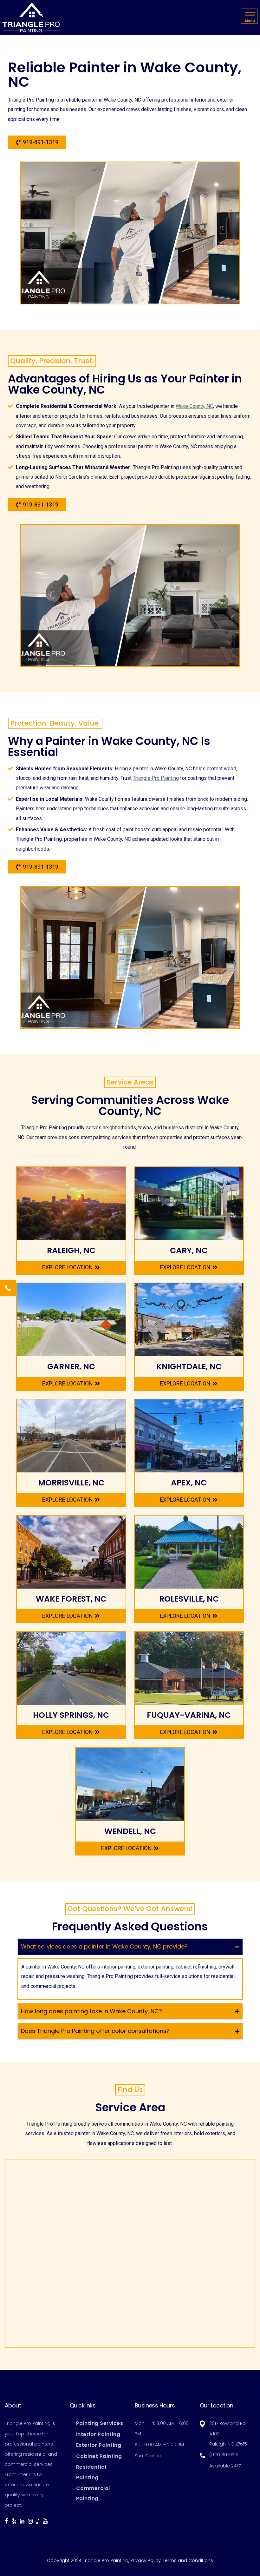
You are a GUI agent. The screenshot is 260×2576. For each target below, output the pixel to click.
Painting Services (100, 2423)
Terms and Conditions (188, 2560)
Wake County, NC (194, 406)
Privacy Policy (146, 2560)
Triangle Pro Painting (156, 778)
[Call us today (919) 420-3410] (8, 1288)
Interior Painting (98, 2434)
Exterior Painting (99, 2445)
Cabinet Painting (99, 2456)
